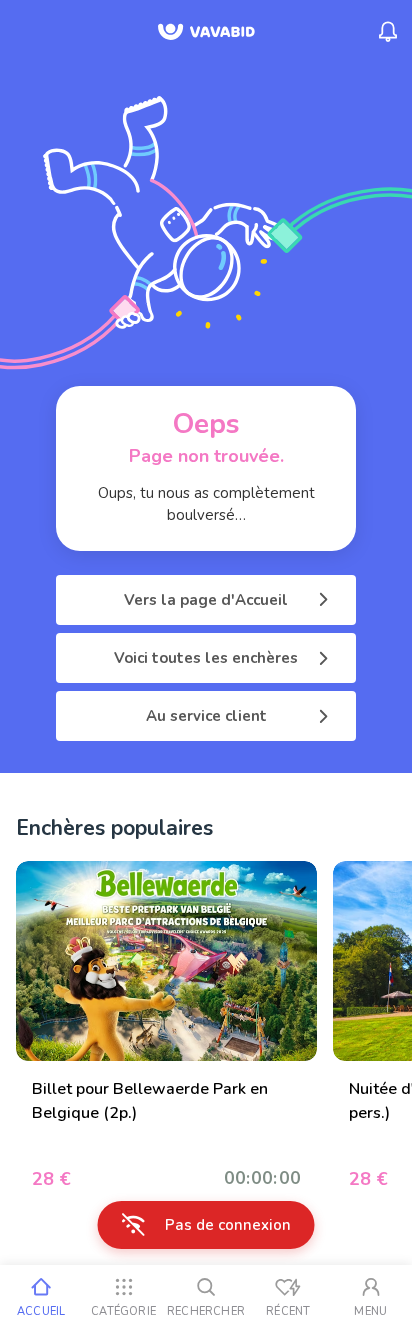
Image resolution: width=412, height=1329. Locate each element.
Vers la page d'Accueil (206, 600)
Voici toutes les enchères (206, 658)
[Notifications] (388, 32)
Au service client (206, 716)
